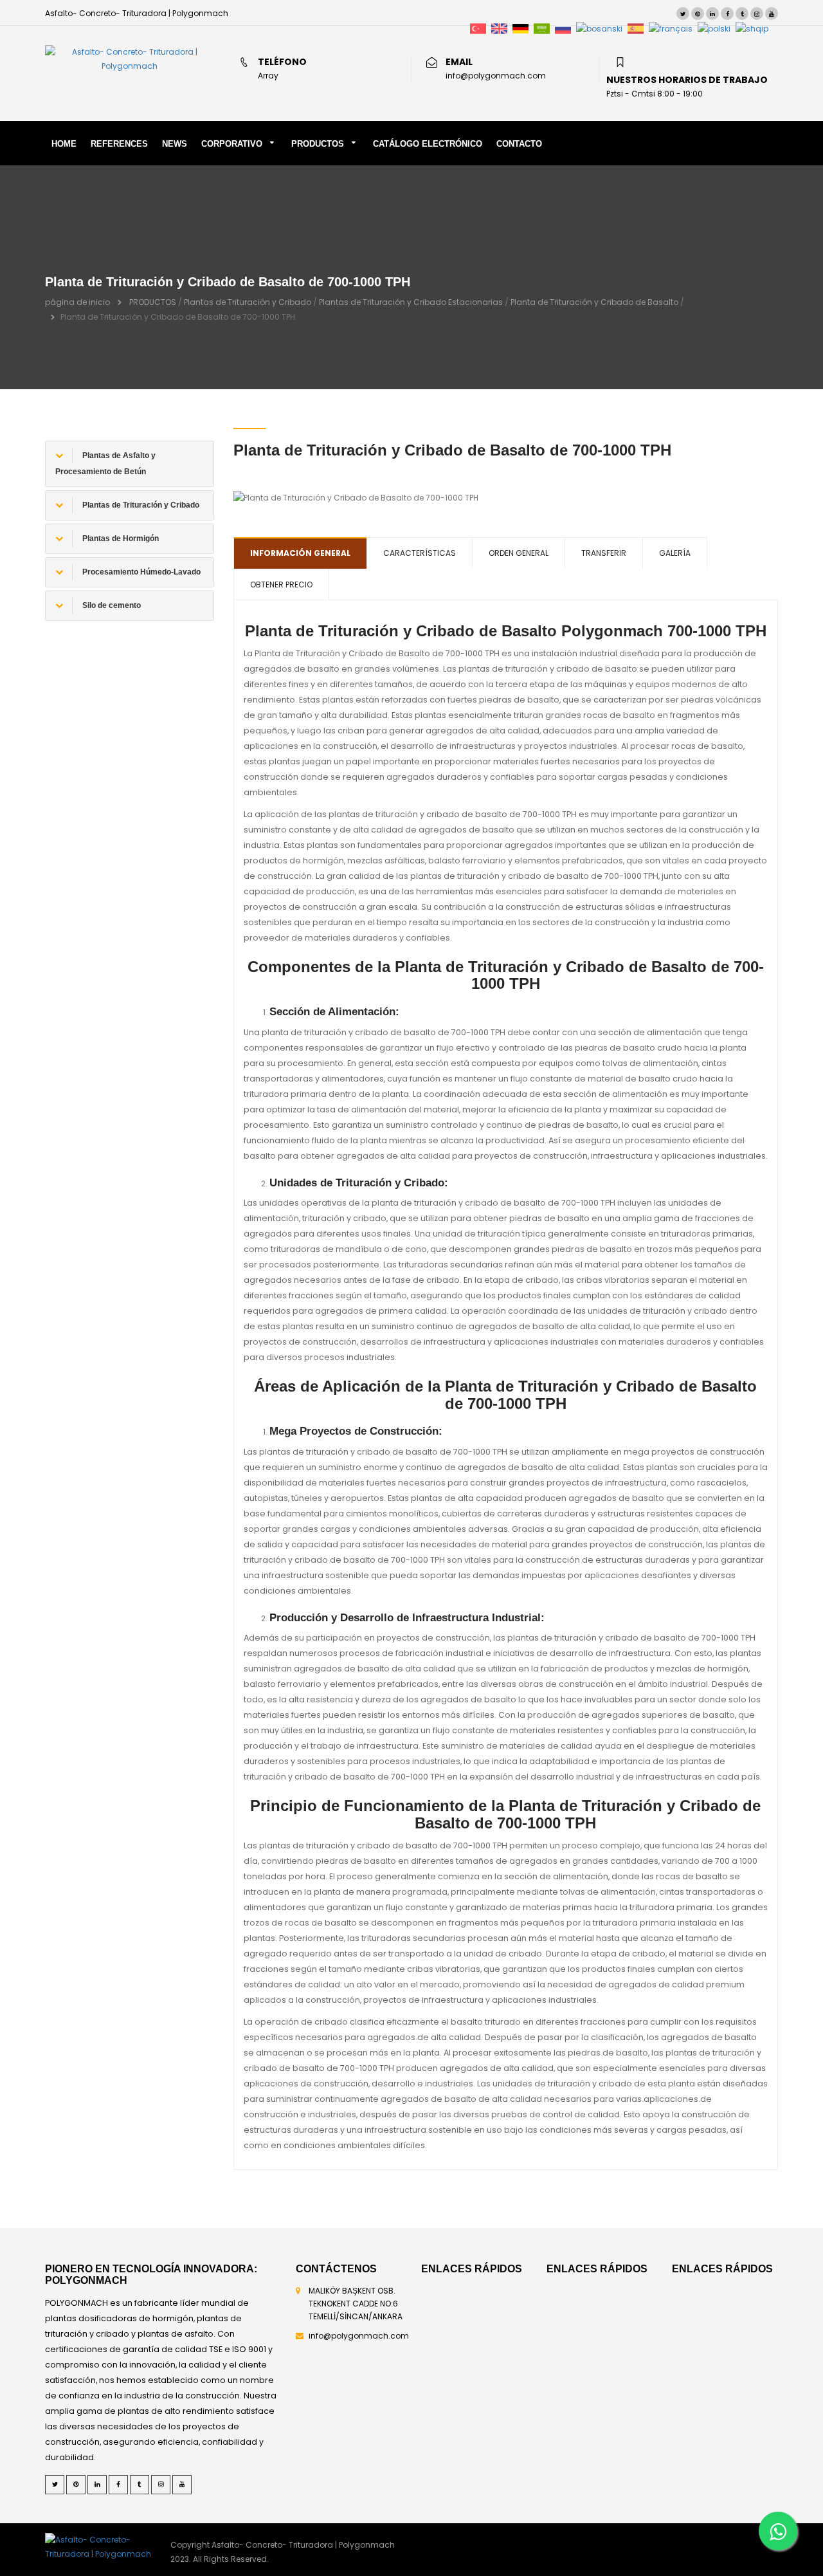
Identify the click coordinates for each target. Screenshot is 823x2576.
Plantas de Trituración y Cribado (248, 302)
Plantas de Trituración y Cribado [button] (140, 505)
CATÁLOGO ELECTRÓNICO (428, 144)
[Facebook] (727, 14)
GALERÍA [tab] (675, 553)
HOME (64, 144)
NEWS (175, 144)
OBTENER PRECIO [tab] (281, 584)
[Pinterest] (698, 14)
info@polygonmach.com (359, 2336)
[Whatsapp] (778, 2531)
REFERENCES (119, 144)
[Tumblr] (742, 14)
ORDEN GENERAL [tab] (519, 553)
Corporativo (232, 144)
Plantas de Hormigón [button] (120, 538)
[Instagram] (757, 14)
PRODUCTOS (318, 144)
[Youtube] (772, 14)
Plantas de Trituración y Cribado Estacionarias (411, 302)
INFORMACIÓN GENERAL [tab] (300, 553)
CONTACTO (519, 144)
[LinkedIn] (712, 14)
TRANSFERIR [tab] (604, 553)
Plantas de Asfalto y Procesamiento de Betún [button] (105, 464)
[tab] (130, 464)
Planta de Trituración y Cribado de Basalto (594, 302)
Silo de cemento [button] (111, 605)
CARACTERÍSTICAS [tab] (420, 553)
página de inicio (77, 302)
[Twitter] (683, 14)
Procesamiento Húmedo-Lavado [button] (140, 572)
